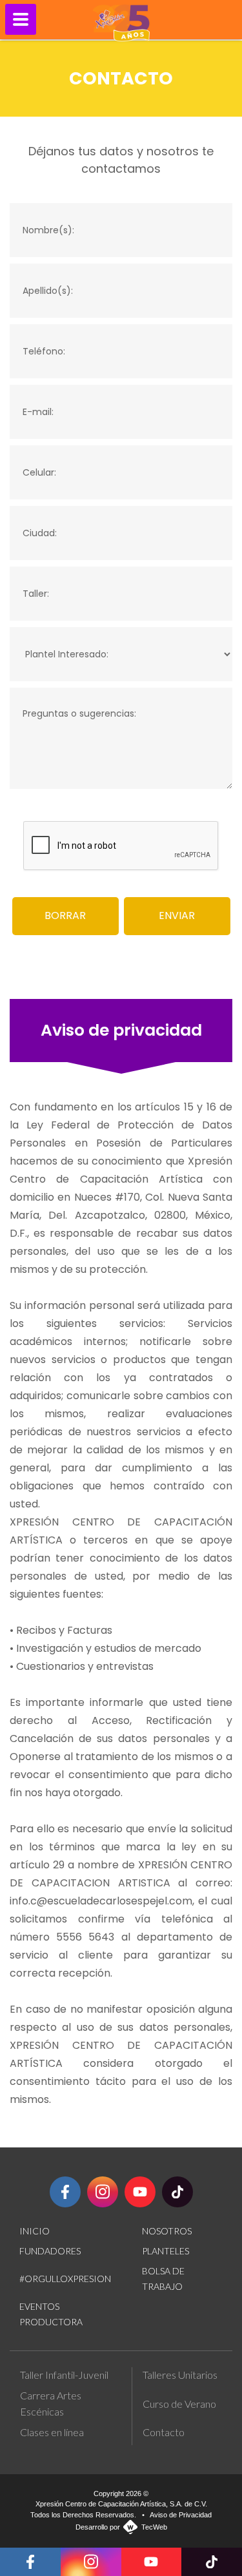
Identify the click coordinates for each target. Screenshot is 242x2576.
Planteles (166, 2251)
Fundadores (50, 2251)
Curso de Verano (179, 2404)
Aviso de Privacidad (181, 2515)
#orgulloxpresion (65, 2279)
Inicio (35, 2231)
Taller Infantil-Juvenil (64, 2375)
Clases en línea (52, 2432)
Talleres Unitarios (180, 2375)
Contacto (164, 2432)
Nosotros (167, 2231)
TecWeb (154, 2527)
